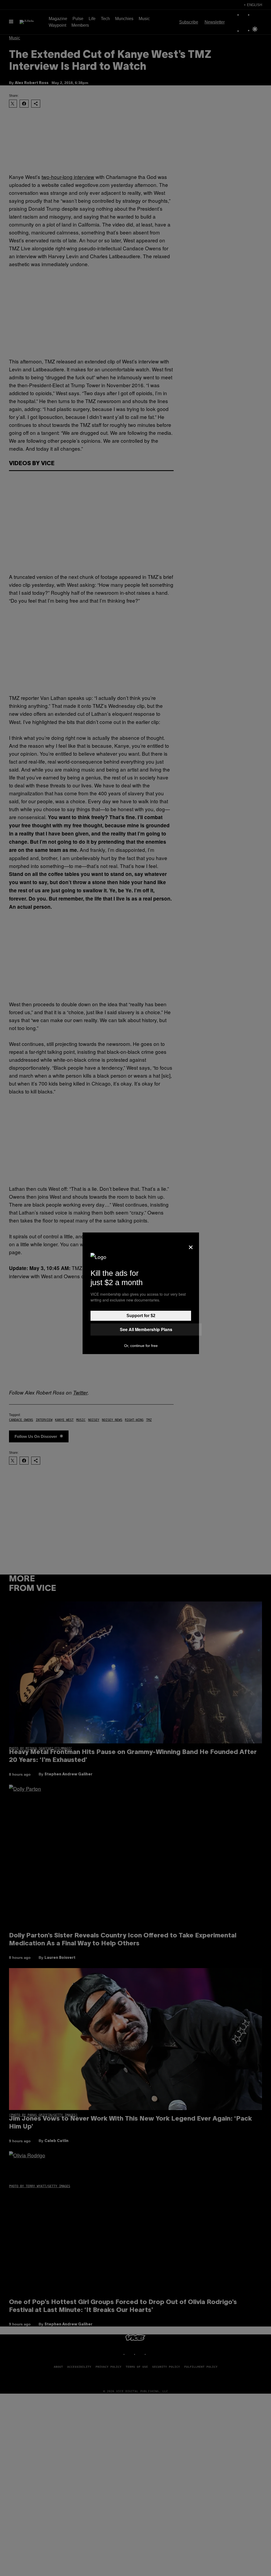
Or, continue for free (141, 1346)
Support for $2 (141, 1316)
